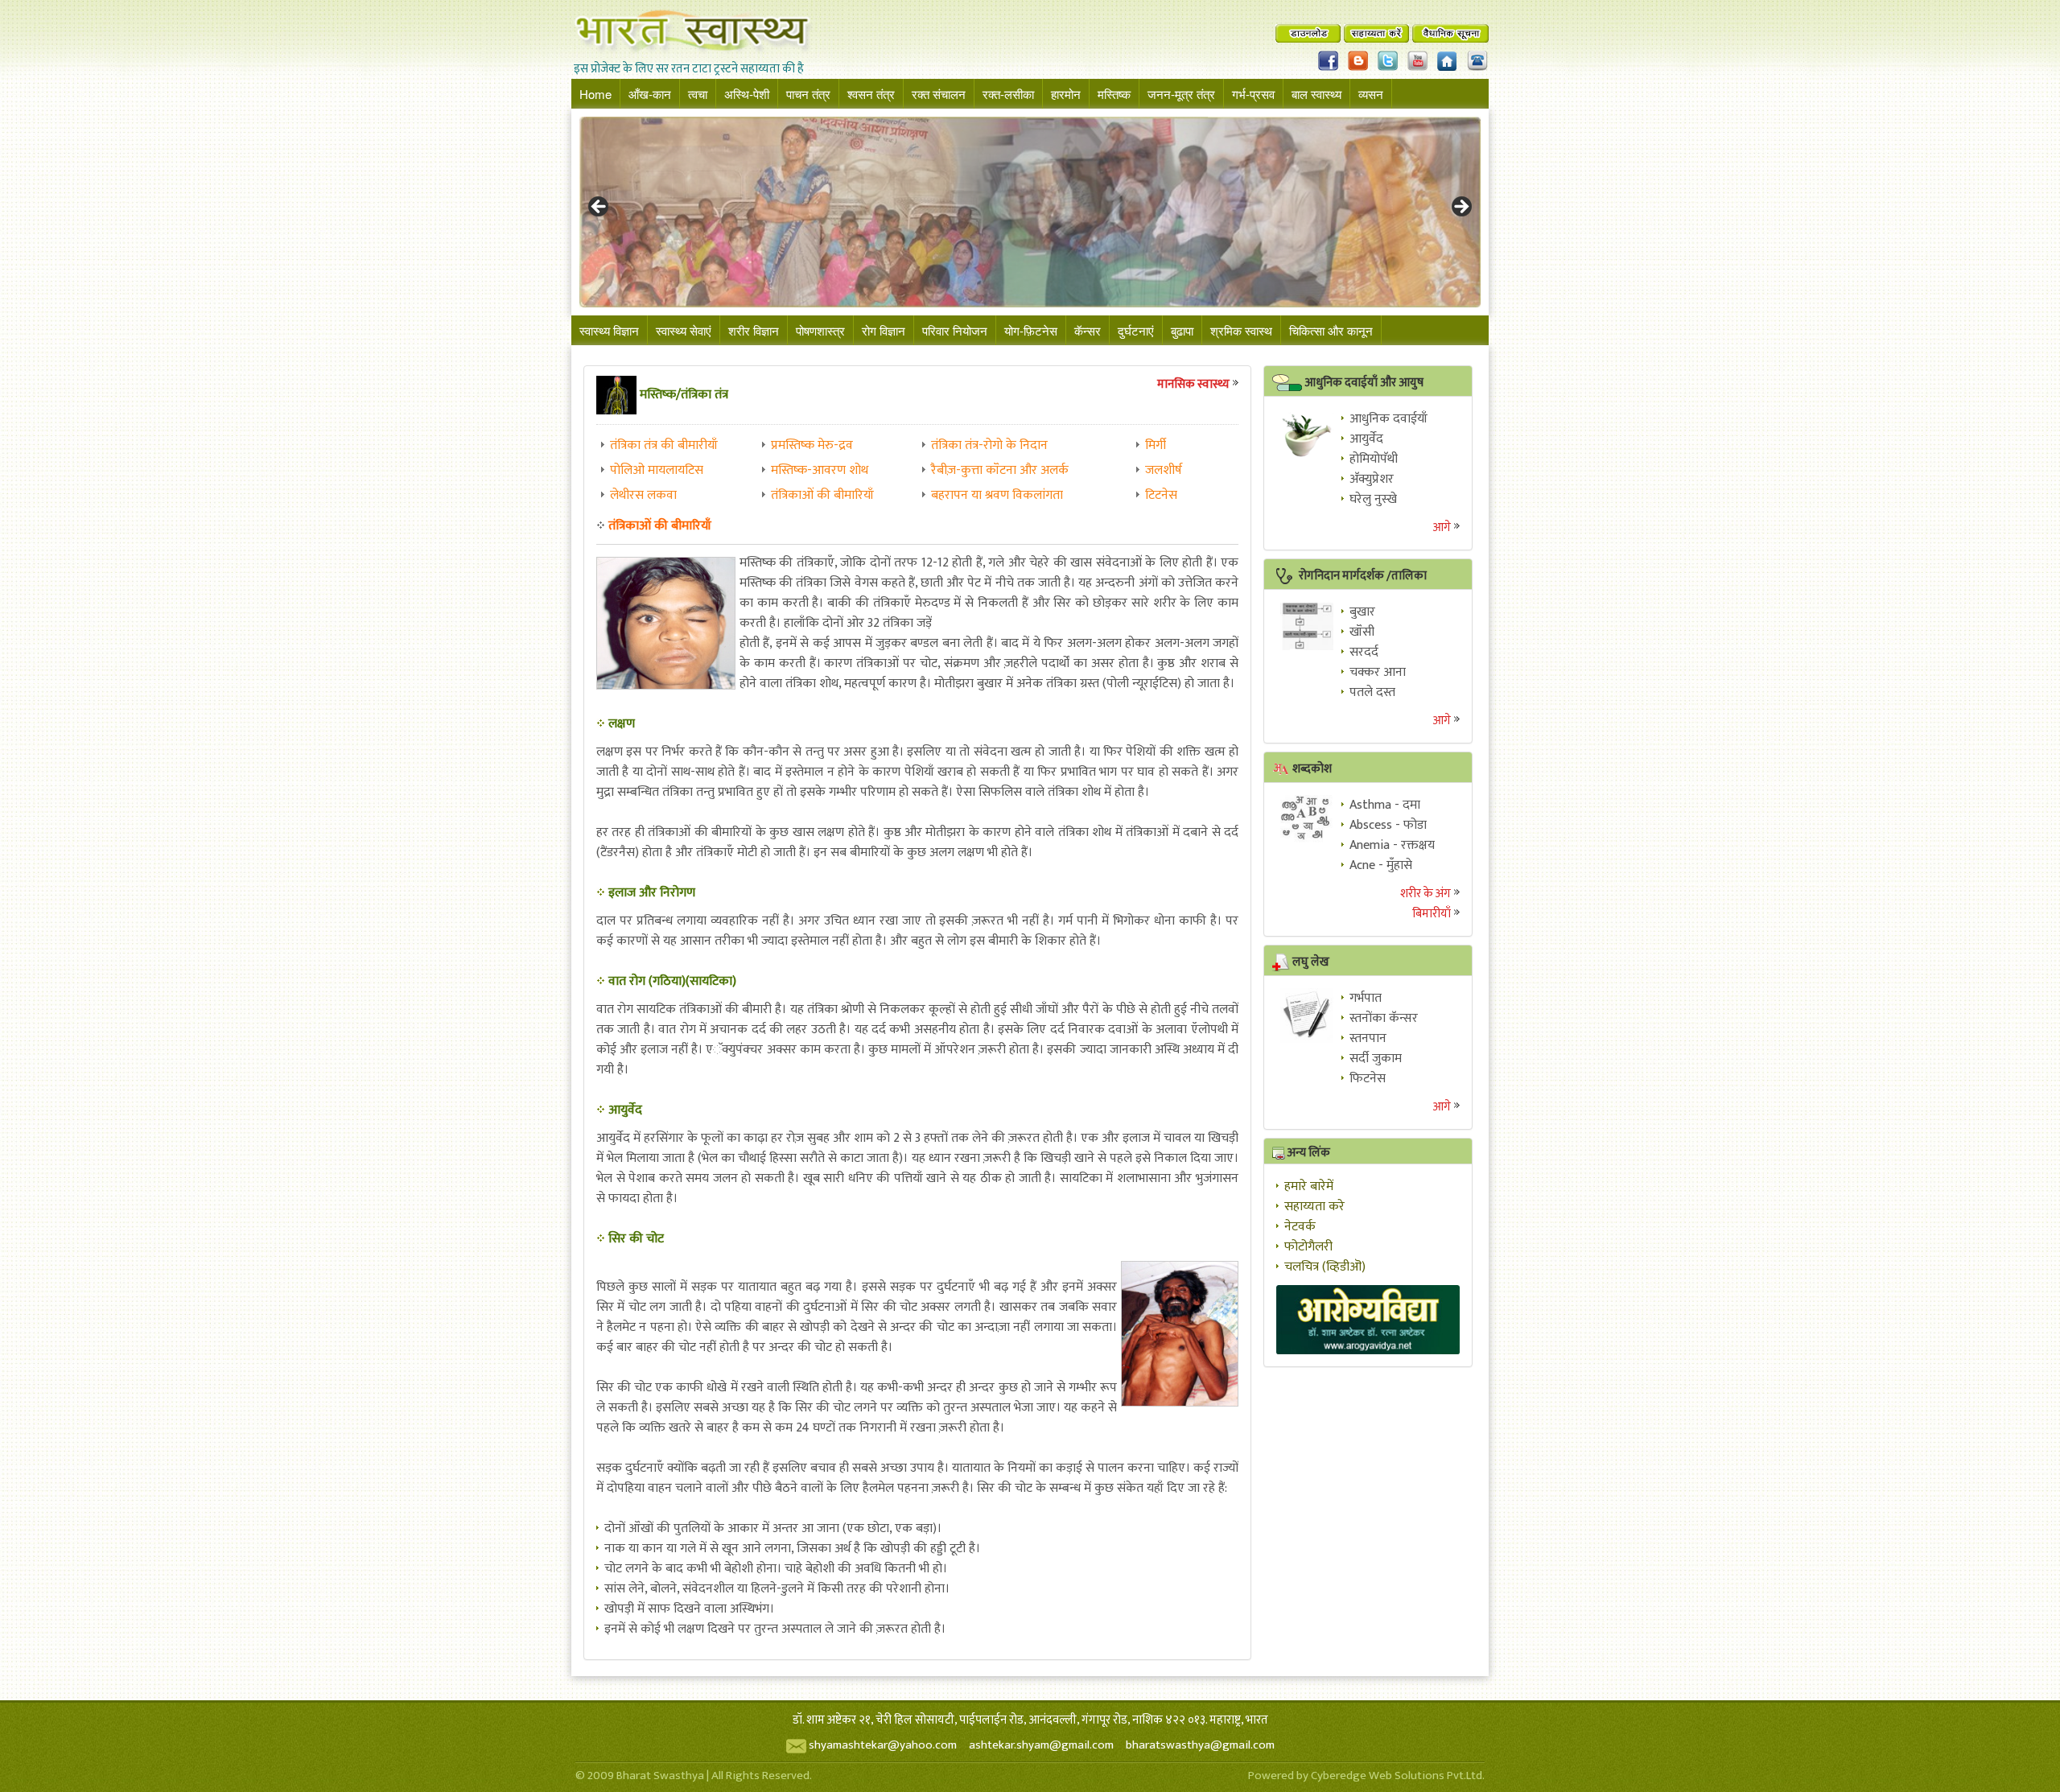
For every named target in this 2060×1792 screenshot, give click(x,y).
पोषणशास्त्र (820, 330)
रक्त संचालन (939, 94)
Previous (599, 208)
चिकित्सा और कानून (1331, 330)
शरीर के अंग (1426, 894)
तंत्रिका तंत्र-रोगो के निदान (989, 445)
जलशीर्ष (1164, 470)
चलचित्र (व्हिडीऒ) (1325, 1267)
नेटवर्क (1300, 1227)
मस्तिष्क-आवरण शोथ (820, 470)
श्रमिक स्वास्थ (1241, 330)
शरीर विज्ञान (754, 330)
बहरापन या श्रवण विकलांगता (997, 495)
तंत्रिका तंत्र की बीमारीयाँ (664, 445)
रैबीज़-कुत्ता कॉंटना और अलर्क (1000, 470)
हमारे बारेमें (1309, 1186)
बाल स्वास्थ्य (1316, 94)
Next (1461, 208)
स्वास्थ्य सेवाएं (684, 330)
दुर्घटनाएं (1136, 330)
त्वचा (698, 94)
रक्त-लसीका (1008, 94)
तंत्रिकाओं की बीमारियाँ (822, 495)
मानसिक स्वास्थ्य (1193, 384)
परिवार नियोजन (955, 330)
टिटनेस (1161, 495)
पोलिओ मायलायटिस (657, 470)
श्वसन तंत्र (871, 94)
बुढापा (1182, 330)
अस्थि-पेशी (747, 94)
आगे (1442, 527)
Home (595, 94)
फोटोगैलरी (1308, 1247)
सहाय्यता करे (1314, 1207)
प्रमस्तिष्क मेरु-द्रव (812, 445)
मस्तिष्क (1114, 94)
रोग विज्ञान (884, 330)
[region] (1030, 212)
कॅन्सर (1088, 330)
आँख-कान (650, 94)
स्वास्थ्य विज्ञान (609, 330)
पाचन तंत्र (808, 94)
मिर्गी (1156, 445)
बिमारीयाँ (1432, 914)
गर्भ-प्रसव (1253, 94)
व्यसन (1371, 94)
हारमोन (1066, 94)
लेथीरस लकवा (643, 495)
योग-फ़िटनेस (1031, 330)
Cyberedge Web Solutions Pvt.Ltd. (1398, 1776)
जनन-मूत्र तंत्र (1181, 94)
